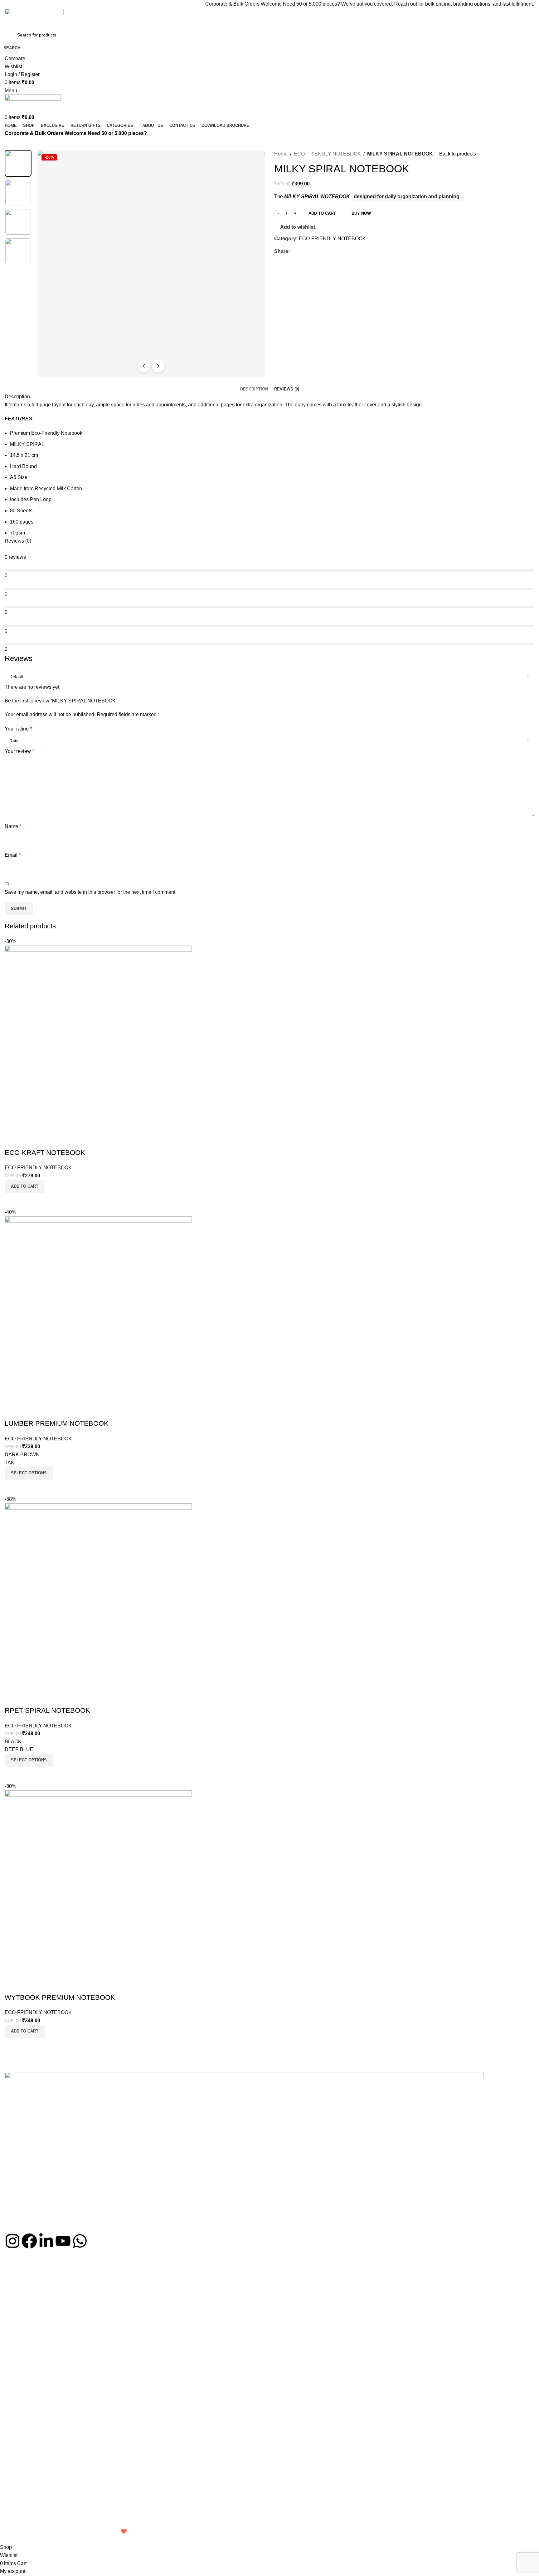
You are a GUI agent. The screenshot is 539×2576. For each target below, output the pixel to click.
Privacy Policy (18, 2501)
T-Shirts (12, 2373)
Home (281, 154)
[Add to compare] (12, 2046)
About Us (14, 2293)
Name (13, 826)
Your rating (18, 729)
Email (13, 855)
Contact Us (16, 2304)
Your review (19, 751)
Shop (10, 2283)
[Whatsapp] (80, 2241)
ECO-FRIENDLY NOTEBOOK (327, 154)
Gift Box (12, 2395)
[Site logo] (34, 18)
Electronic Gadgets (23, 2352)
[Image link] (244, 2152)
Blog (9, 2315)
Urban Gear (16, 2474)
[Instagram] (12, 2241)
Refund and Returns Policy (31, 2511)
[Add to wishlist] (12, 1985)
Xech (10, 2432)
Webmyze (98, 2531)
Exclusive (14, 2363)
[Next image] (158, 366)
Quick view (29, 2046)
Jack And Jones (20, 2463)
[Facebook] (29, 2241)
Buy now (361, 213)
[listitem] (18, 163)
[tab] (254, 389)
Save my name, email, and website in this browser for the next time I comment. (91, 892)
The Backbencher (22, 2421)
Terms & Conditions (24, 2522)
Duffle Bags (16, 2384)
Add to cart (322, 213)
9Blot (10, 2442)
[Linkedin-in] (46, 2241)
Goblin (11, 2453)
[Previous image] (144, 366)
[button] (25, 2031)
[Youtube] (63, 2241)
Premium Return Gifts (26, 2341)
